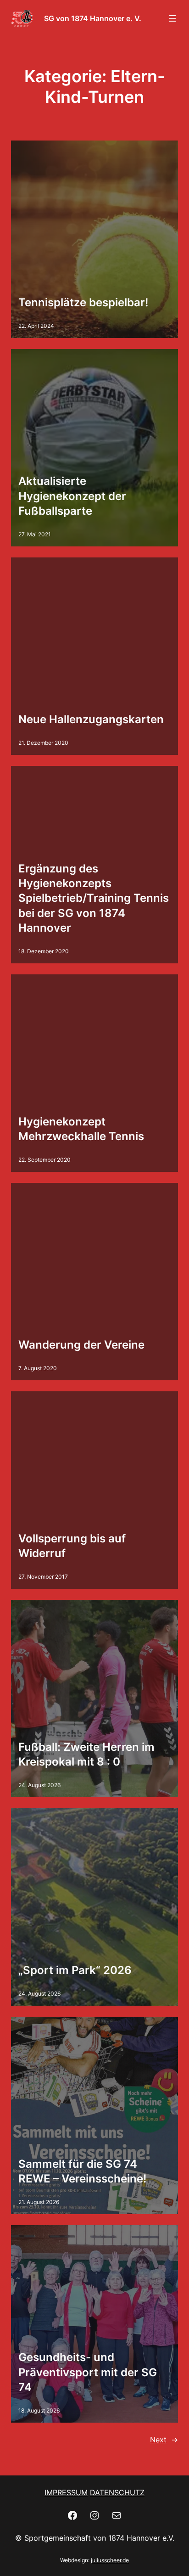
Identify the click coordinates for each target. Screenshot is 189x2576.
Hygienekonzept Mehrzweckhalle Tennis (81, 1129)
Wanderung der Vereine (81, 1345)
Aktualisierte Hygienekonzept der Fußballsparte (72, 496)
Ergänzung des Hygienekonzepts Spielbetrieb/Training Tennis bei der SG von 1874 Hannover (94, 898)
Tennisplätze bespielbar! (83, 302)
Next (164, 2440)
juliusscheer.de (110, 2560)
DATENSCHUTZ (117, 2492)
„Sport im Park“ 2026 (75, 1970)
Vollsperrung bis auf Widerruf (72, 1546)
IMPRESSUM (66, 2492)
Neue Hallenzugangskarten (91, 719)
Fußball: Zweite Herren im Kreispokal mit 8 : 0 (86, 1754)
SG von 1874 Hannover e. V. (93, 18)
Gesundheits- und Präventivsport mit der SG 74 (88, 2372)
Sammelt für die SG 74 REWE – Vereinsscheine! (82, 2171)
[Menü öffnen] (172, 18)
